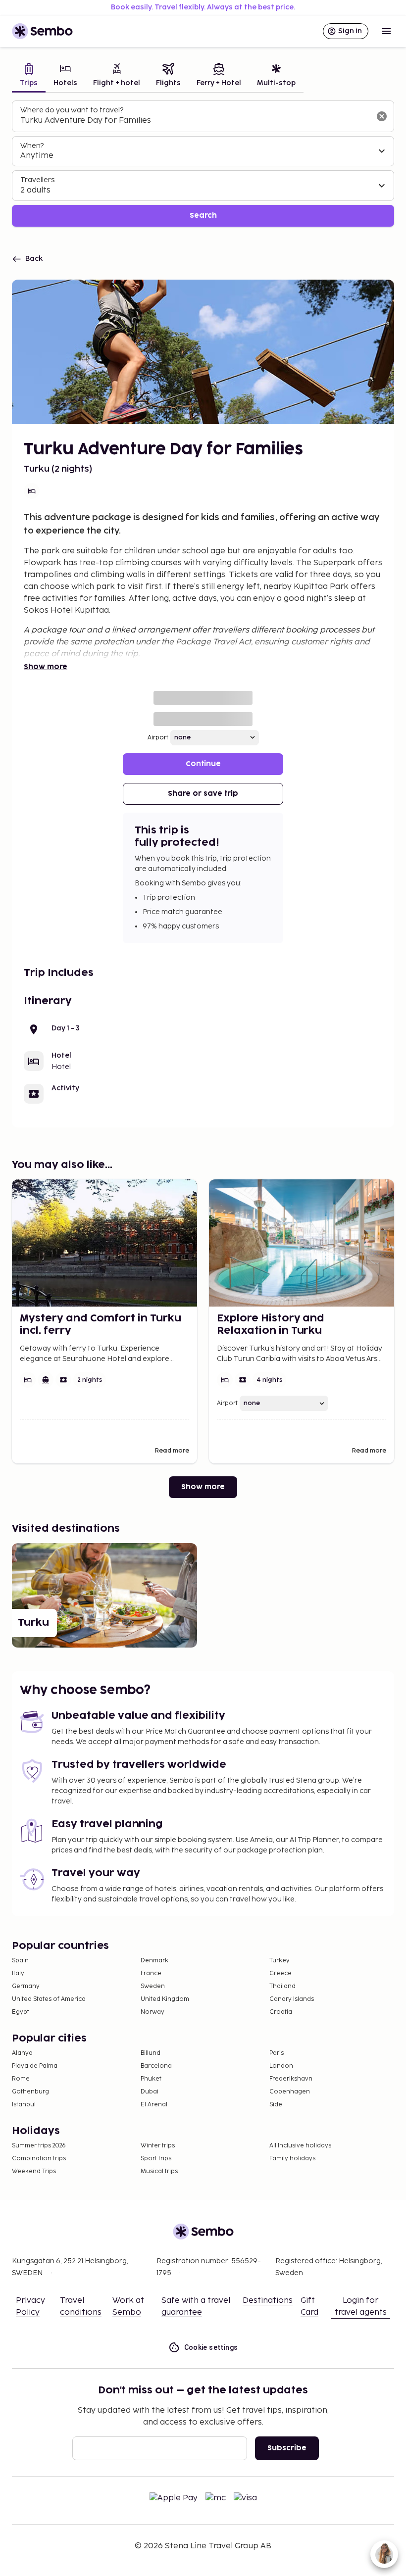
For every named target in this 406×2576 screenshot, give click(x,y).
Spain (20, 1961)
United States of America (49, 1999)
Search (203, 216)
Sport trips (156, 2159)
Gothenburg (30, 2092)
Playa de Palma (35, 2066)
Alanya (22, 2053)
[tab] (29, 76)
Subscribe (287, 2448)
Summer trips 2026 (39, 2146)
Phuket (151, 2079)
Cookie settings (211, 2347)
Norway (152, 2012)
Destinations (268, 2301)
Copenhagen (290, 2092)
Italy (18, 1973)
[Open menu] (386, 31)
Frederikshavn (291, 2079)
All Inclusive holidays (300, 2146)
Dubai (150, 2092)
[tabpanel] (203, 164)
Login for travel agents (361, 2307)
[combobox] (195, 121)
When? (32, 146)
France (151, 1973)
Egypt (21, 2012)
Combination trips (39, 2159)
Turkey (279, 1961)
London (281, 2066)
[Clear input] (382, 116)
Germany (26, 1986)
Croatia (281, 2012)
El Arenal (154, 2105)
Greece (280, 1973)
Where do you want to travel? (72, 110)
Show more (46, 667)
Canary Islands (292, 1999)
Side (276, 2105)
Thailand (282, 1986)
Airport (158, 738)
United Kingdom (165, 1999)
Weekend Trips (34, 2171)
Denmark (154, 1961)
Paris (277, 2053)
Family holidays (292, 2159)
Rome (21, 2079)
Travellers (37, 180)
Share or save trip (203, 794)
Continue (203, 764)
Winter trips (158, 2146)
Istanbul (24, 2105)
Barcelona (156, 2066)
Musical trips (159, 2171)
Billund (151, 2053)
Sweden (153, 1986)
